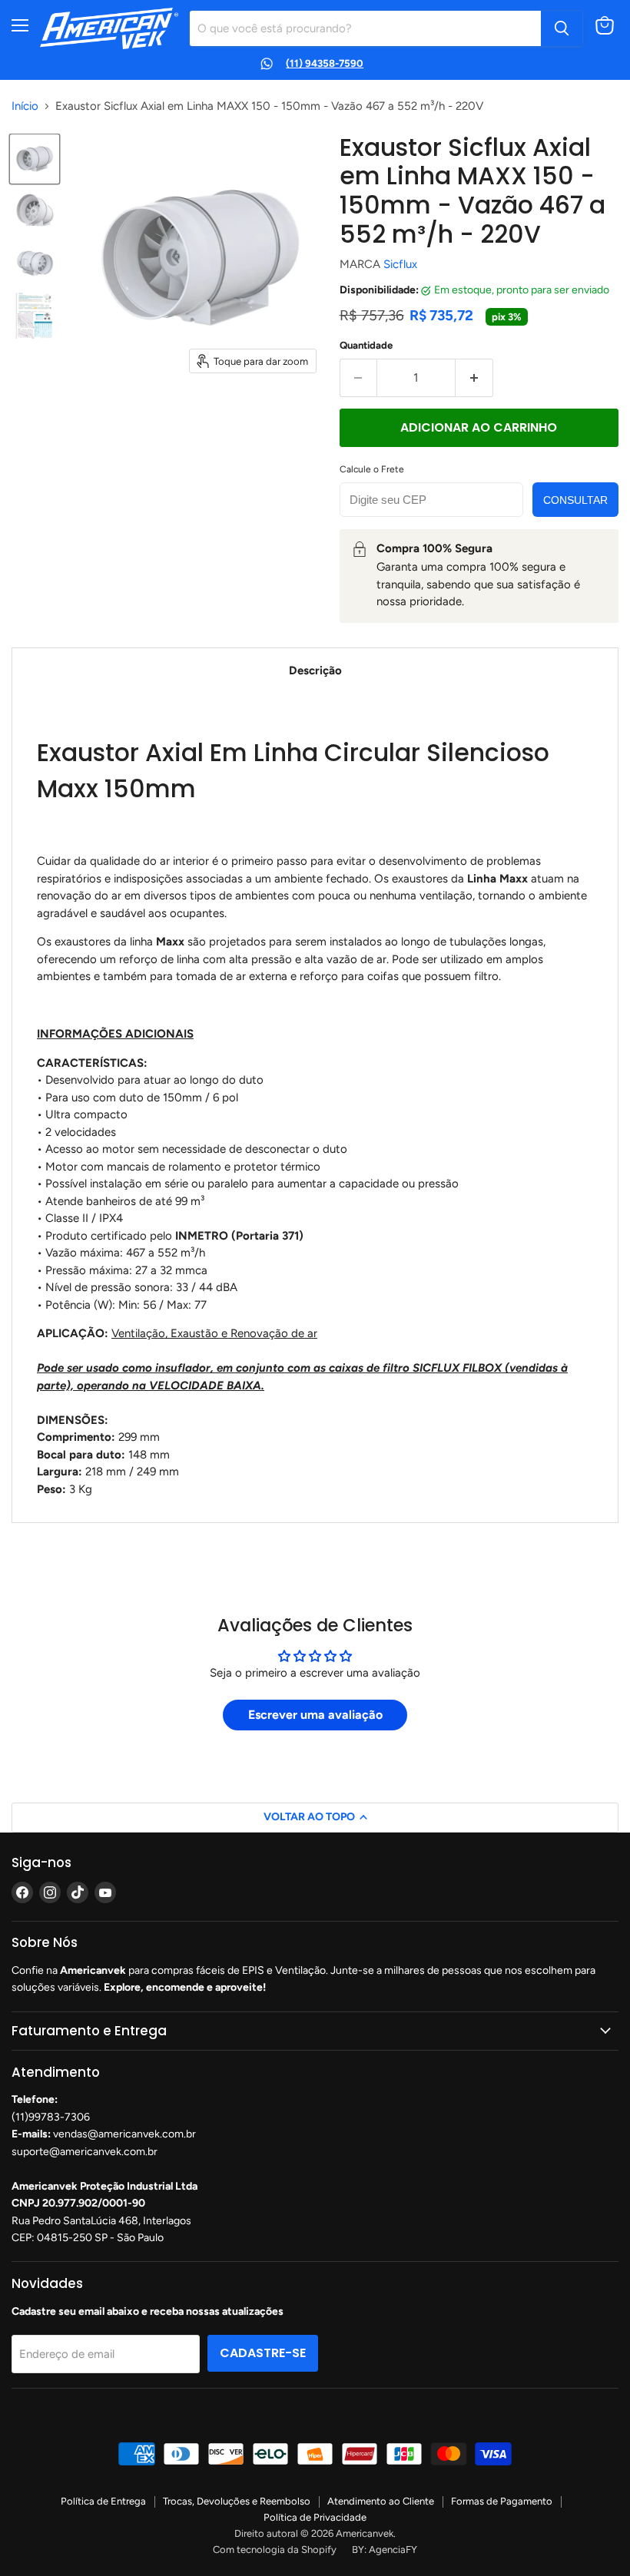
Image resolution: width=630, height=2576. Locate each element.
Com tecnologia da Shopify (275, 2550)
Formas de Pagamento (502, 2501)
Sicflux (400, 264)
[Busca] (562, 28)
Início (25, 106)
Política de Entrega (103, 2501)
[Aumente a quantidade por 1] (474, 378)
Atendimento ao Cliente (381, 2501)
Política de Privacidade (315, 2517)
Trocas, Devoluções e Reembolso (237, 2501)
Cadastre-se (263, 2353)
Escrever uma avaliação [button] (315, 1715)
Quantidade (366, 345)
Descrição (315, 670)
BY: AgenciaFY (385, 2550)
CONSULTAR (575, 500)
